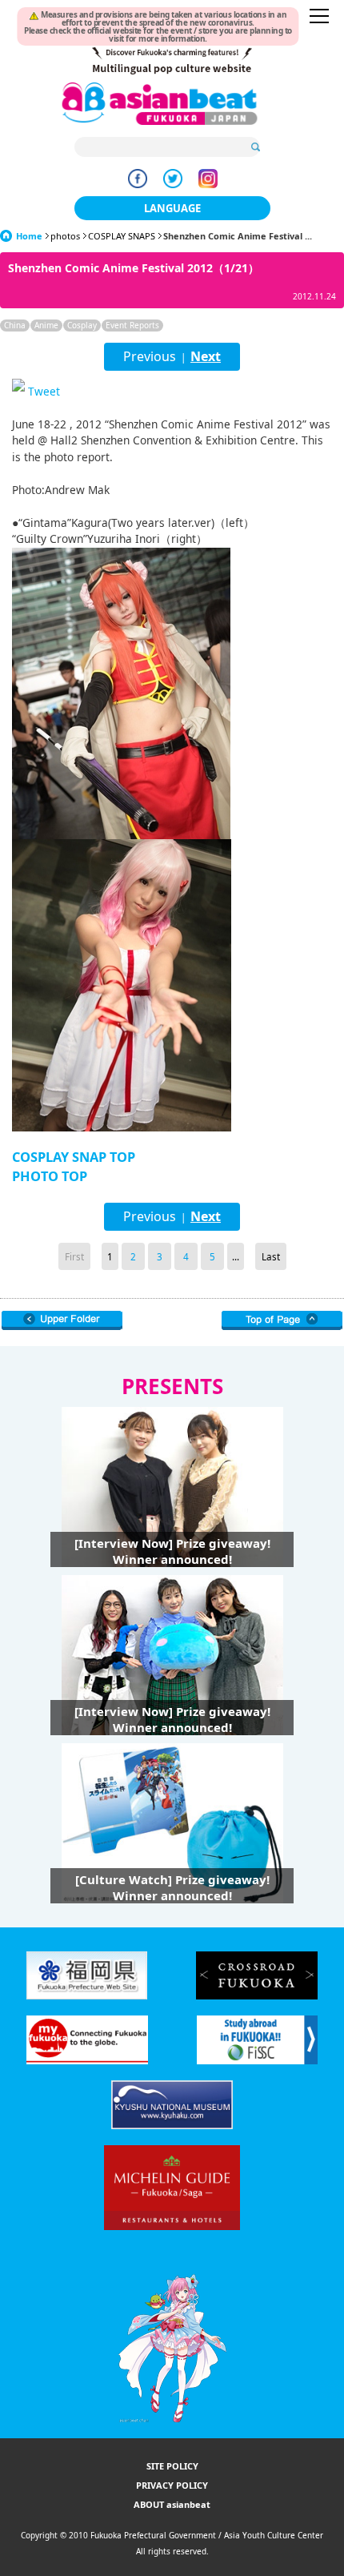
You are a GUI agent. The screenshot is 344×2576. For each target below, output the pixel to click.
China (15, 325)
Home (29, 236)
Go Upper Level (62, 1320)
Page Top (282, 1320)
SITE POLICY (172, 2466)
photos (65, 236)
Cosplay (82, 325)
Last (271, 1256)
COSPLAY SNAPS (122, 236)
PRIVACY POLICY (172, 2485)
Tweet (44, 391)
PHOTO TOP (50, 1176)
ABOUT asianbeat (172, 2504)
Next (206, 356)
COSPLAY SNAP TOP (74, 1157)
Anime (46, 325)
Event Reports (132, 325)
